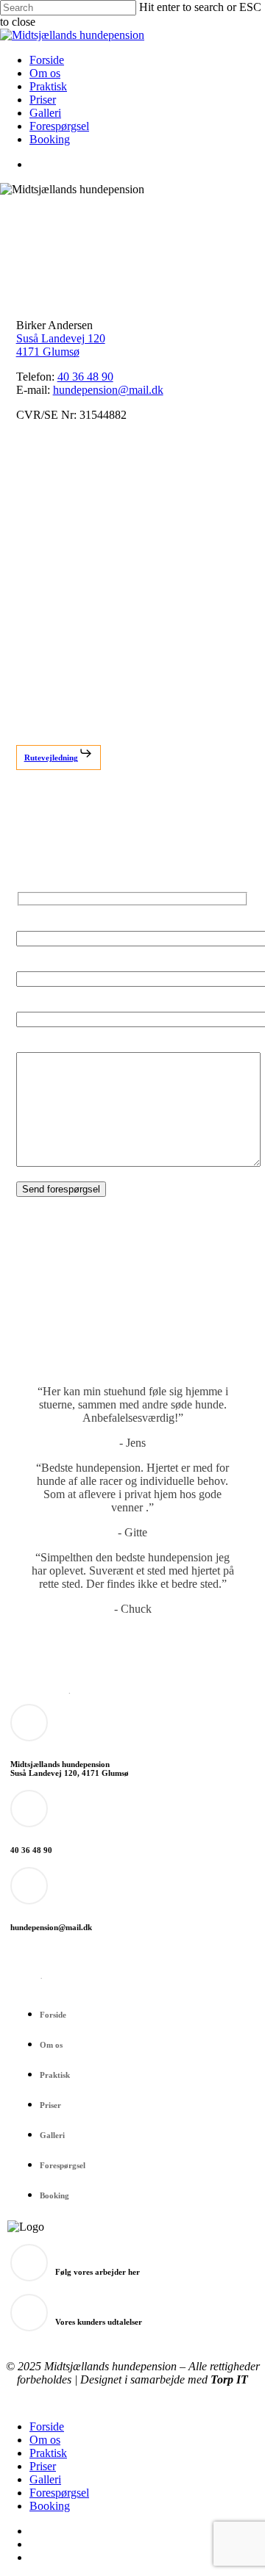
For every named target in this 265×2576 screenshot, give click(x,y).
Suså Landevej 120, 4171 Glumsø (70, 1773)
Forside (53, 2015)
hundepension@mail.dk (108, 390)
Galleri (52, 2135)
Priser (50, 2105)
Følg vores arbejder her (98, 2272)
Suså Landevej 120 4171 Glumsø (61, 345)
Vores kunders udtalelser (99, 2322)
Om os (51, 2045)
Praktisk (55, 2075)
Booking (54, 2195)
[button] (59, 758)
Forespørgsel (63, 2165)
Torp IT (229, 2379)
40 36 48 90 (85, 377)
